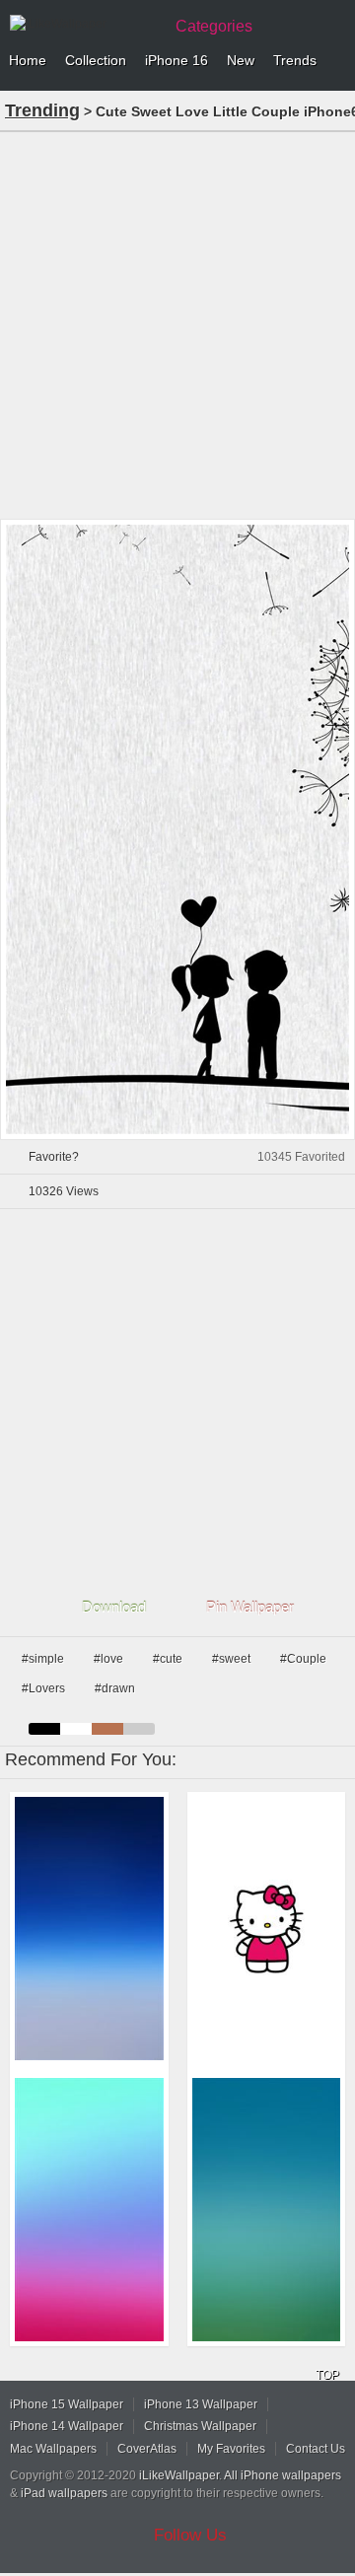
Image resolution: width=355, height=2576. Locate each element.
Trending (42, 110)
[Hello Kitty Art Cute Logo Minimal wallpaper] (267, 1929)
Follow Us (190, 2535)
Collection (96, 60)
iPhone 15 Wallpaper (67, 2404)
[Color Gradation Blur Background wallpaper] (89, 2210)
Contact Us (316, 2449)
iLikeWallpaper (179, 2475)
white (76, 1729)
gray (139, 1729)
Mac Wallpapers (53, 2449)
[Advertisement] (177, 323)
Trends (295, 60)
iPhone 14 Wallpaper (67, 2426)
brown (107, 1729)
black (44, 1729)
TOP (327, 2375)
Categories (214, 26)
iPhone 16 (177, 60)
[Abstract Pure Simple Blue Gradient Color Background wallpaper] (89, 1929)
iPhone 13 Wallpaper (201, 2404)
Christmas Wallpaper (200, 2426)
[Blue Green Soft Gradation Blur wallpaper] (267, 2210)
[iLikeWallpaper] (84, 24)
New (241, 60)
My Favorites (231, 2449)
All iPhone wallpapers (283, 2475)
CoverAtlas (147, 2449)
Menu (335, 61)
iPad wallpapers (64, 2493)
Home (28, 60)
